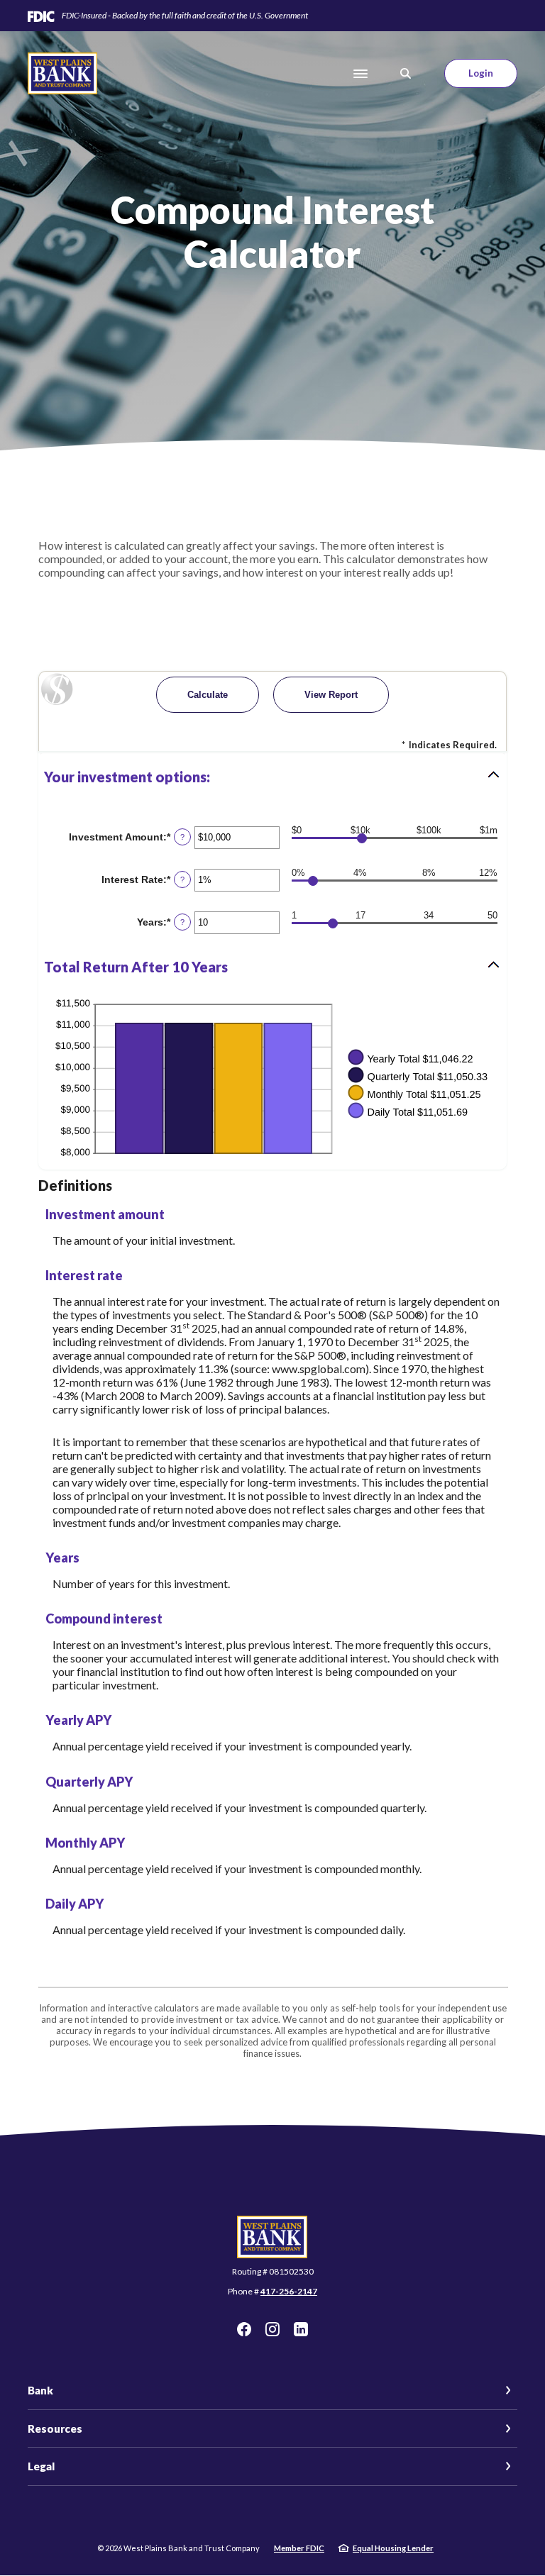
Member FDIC (299, 2548)
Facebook (244, 2329)
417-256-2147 (289, 2291)
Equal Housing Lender (393, 2548)
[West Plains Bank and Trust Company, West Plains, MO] (63, 73)
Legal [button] (41, 2466)
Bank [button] (40, 2390)
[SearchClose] (406, 73)
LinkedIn (301, 2329)
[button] (272, 777)
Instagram (272, 2329)
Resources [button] (55, 2428)
